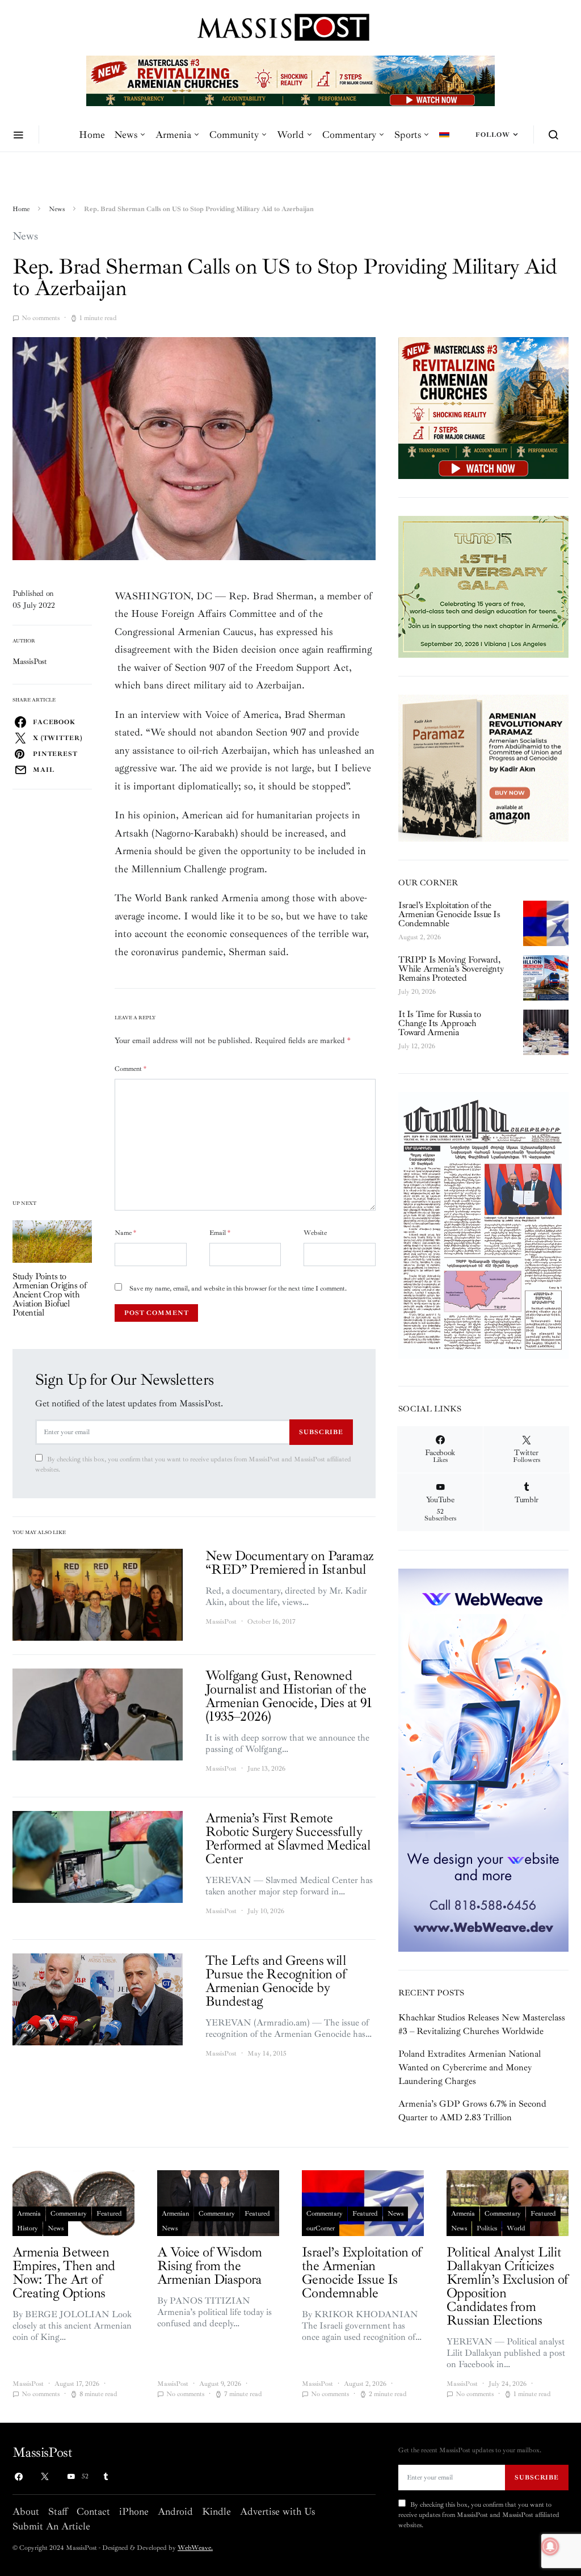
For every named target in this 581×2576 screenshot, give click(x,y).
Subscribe (321, 1432)
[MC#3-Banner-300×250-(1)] (483, 407)
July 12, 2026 (417, 1046)
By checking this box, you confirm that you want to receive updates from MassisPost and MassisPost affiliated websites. (193, 1465)
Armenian (175, 2214)
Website (315, 1233)
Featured (109, 2214)
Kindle (216, 2511)
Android (175, 2511)
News (126, 135)
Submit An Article (51, 2526)
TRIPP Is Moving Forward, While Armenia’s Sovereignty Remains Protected (451, 969)
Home (92, 135)
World (290, 135)
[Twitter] (45, 2477)
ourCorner (321, 2228)
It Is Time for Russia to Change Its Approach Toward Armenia (439, 1023)
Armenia (173, 135)
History (28, 2228)
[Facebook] (19, 2477)
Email (220, 1233)
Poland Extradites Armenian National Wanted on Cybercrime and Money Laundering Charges (470, 2067)
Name (125, 1233)
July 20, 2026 (417, 992)
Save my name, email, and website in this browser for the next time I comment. (238, 1289)
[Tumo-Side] (483, 586)
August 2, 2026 (420, 937)
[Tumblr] (106, 2477)
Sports (408, 135)
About (26, 2511)
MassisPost (30, 661)
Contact (93, 2511)
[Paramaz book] (483, 767)
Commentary (349, 135)
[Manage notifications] (550, 2546)
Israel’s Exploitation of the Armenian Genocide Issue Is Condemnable (449, 914)
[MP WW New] (483, 1759)
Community (234, 135)
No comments (41, 318)
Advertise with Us (277, 2511)
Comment (130, 1069)
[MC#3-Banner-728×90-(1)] (290, 80)
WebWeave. (195, 2548)
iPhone (134, 2511)
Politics (487, 2228)
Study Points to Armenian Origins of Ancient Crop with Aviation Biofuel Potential (49, 1295)
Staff (58, 2511)
